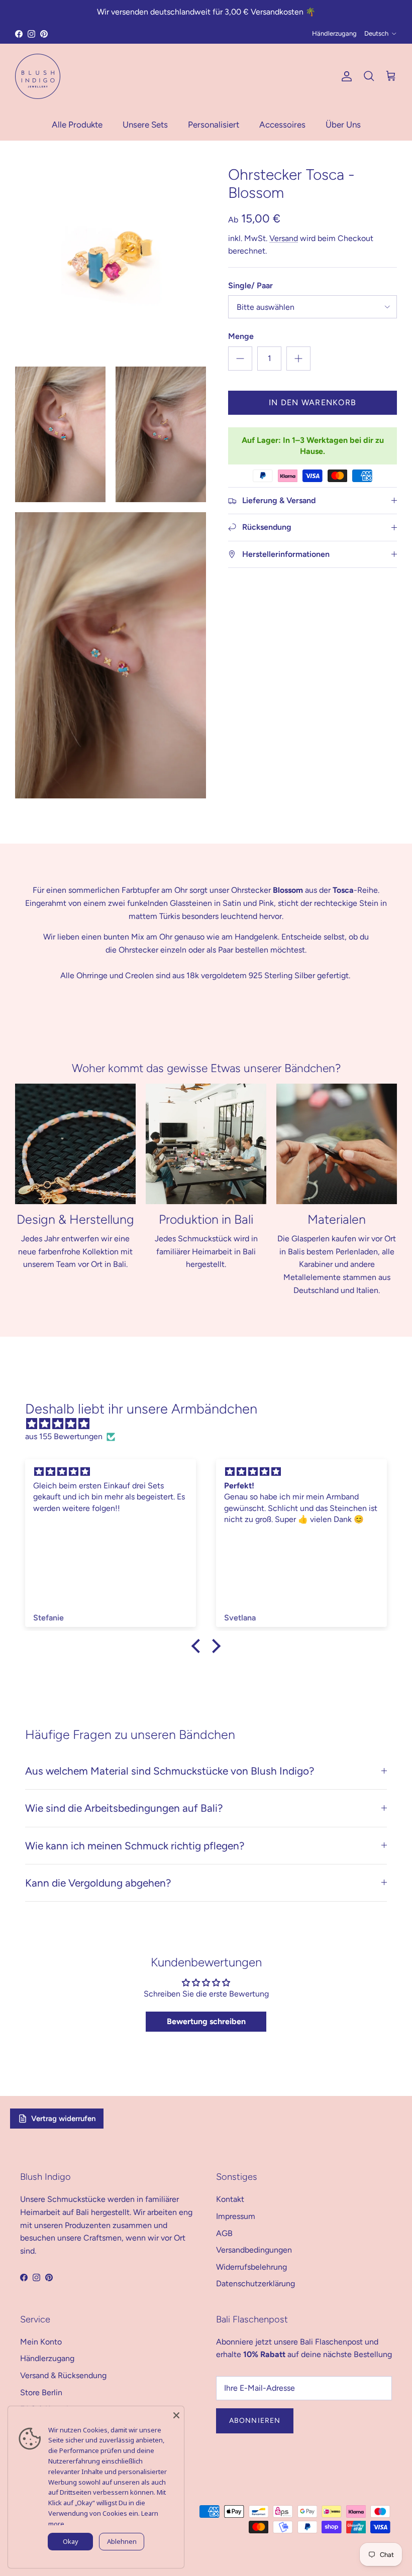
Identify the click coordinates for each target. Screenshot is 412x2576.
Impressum (236, 2216)
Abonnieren (255, 2421)
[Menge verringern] (240, 359)
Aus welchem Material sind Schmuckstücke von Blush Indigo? (170, 1771)
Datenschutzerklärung (255, 2284)
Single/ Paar (250, 285)
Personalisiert (214, 125)
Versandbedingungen (254, 2250)
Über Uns (343, 125)
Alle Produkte (77, 125)
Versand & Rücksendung (63, 2375)
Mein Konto (41, 2342)
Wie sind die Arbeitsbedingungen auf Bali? (124, 1808)
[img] (211, 1424)
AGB (224, 2233)
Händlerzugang (334, 33)
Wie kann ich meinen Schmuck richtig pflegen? (135, 1846)
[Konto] (345, 76)
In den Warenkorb (313, 402)
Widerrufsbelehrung (251, 2267)
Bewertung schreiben (206, 2021)
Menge (241, 336)
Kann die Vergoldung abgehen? (98, 1883)
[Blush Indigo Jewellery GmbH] (38, 76)
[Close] (176, 2414)
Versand (284, 238)
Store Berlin (41, 2392)
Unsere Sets (145, 125)
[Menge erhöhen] (298, 359)
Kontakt (230, 2199)
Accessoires (282, 125)
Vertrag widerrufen (63, 2119)
